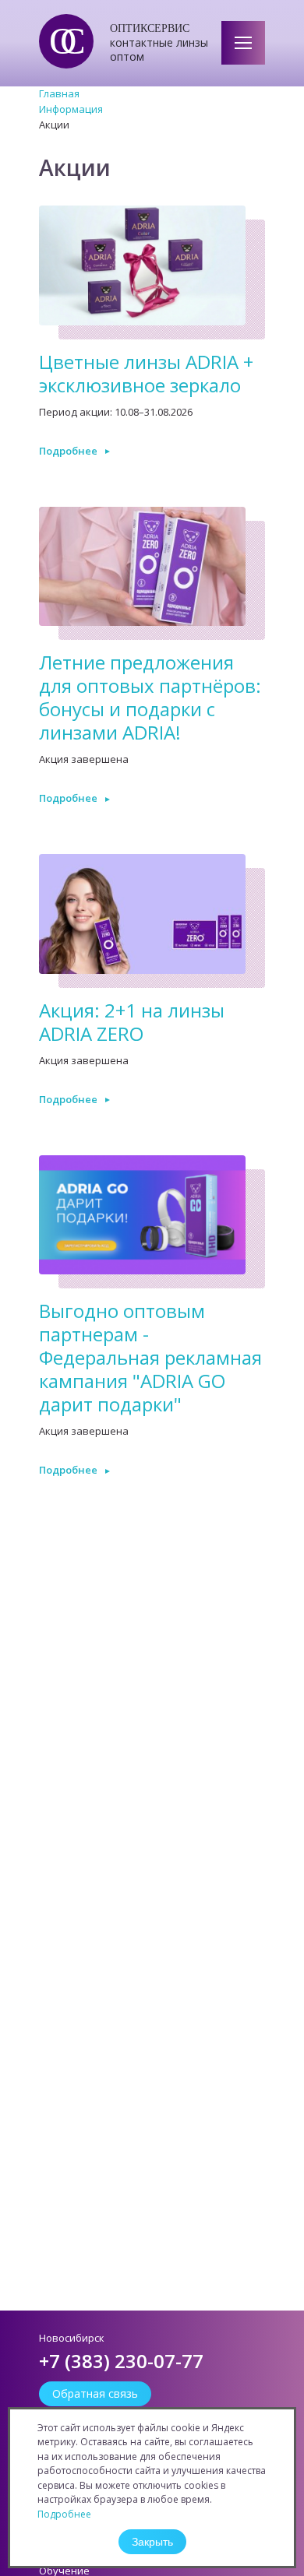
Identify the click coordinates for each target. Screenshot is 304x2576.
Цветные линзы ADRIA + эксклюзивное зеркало (146, 373)
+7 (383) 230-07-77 (121, 2361)
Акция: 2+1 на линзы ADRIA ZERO (132, 1022)
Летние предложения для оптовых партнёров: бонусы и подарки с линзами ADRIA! (150, 697)
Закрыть (152, 2542)
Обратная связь (95, 2393)
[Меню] (243, 43)
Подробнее (68, 451)
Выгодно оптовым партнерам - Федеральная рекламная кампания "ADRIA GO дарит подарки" (150, 1357)
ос (59, 41)
